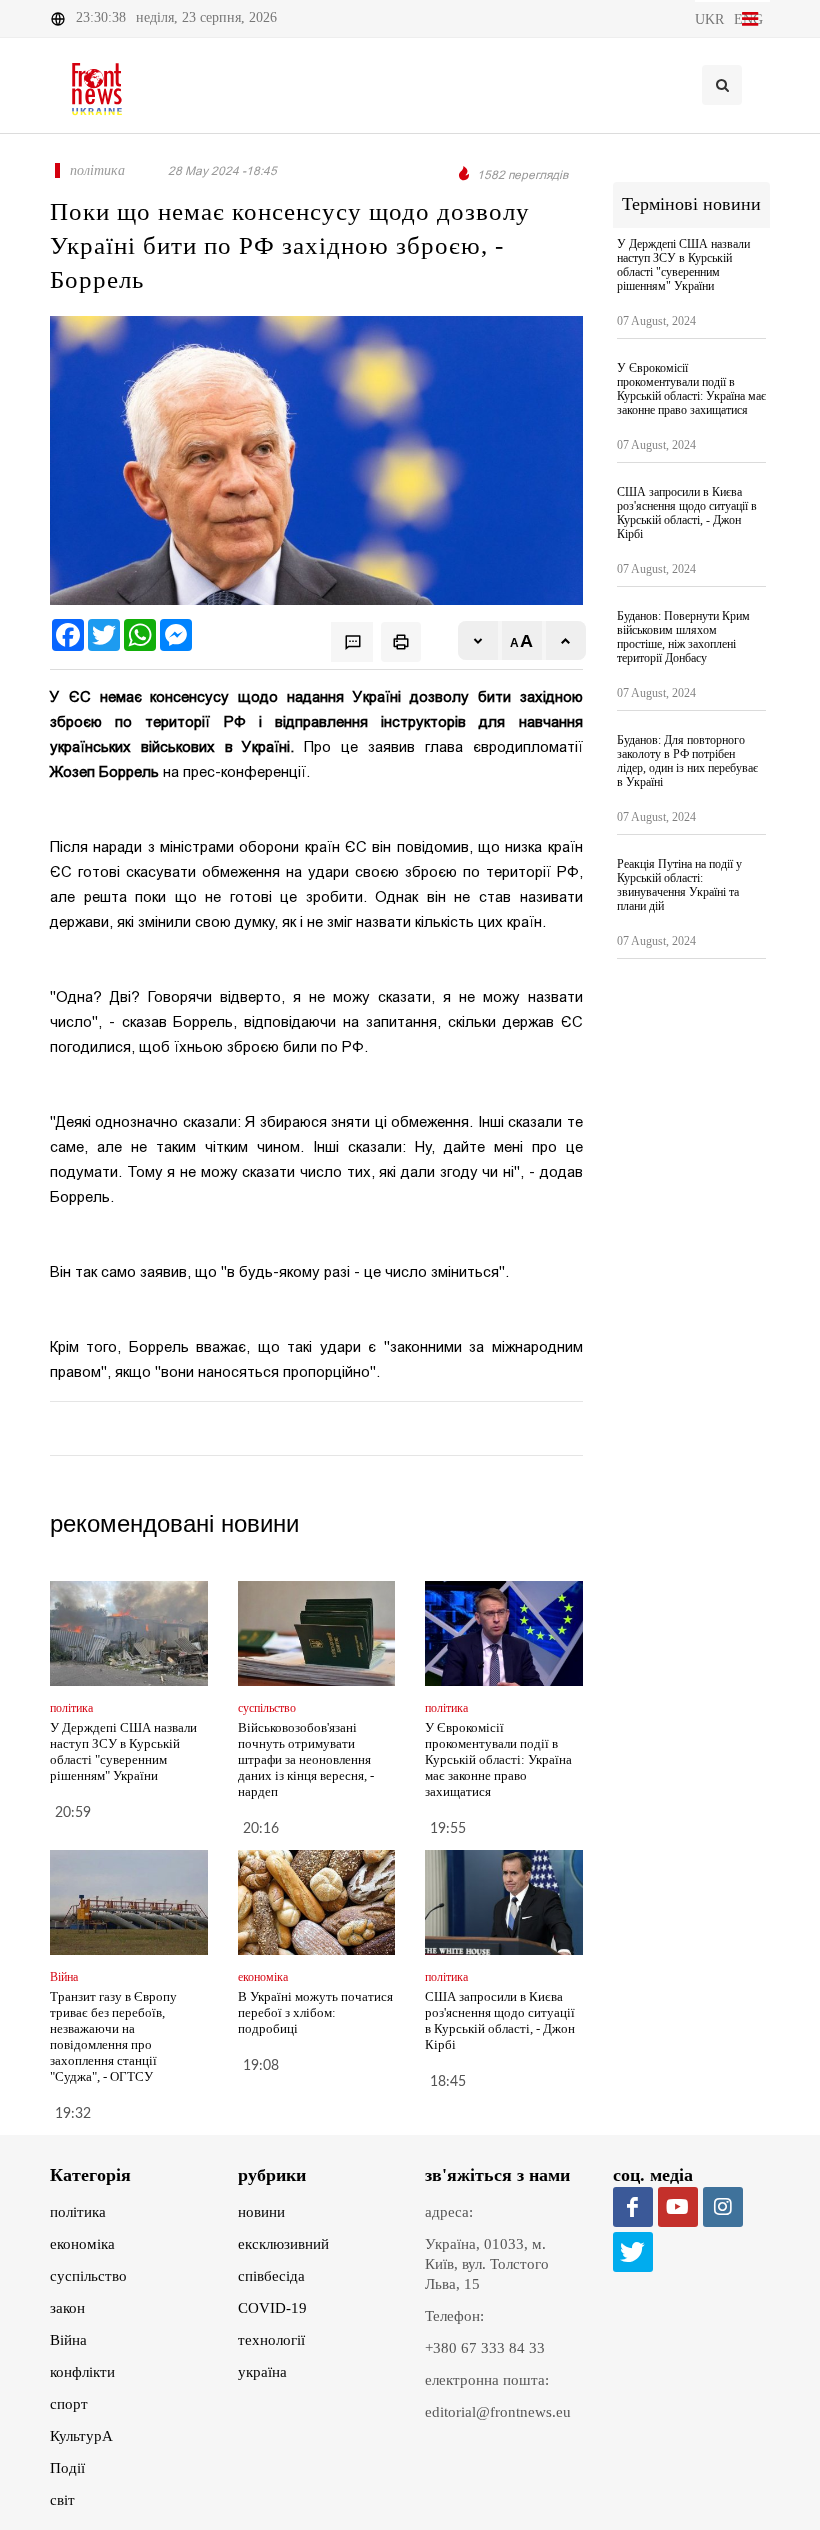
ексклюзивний (283, 2244)
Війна (68, 2340)
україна (262, 2372)
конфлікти (82, 2372)
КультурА (81, 2436)
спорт (69, 2404)
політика (78, 2212)
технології (271, 2340)
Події (67, 2468)
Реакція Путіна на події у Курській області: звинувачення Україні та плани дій (679, 885)
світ (62, 2500)
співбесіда (271, 2276)
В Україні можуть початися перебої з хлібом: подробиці (315, 2012)
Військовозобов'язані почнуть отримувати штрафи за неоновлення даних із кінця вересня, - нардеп (306, 1759)
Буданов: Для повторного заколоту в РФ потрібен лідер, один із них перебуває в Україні (687, 761)
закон (67, 2308)
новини (261, 2212)
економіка (82, 2244)
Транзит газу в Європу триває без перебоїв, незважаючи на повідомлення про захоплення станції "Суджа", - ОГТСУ (113, 2036)
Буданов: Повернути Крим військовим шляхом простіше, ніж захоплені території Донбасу (683, 637)
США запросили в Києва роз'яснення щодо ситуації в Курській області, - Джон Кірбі (500, 2020)
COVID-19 (272, 2308)
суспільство (88, 2276)
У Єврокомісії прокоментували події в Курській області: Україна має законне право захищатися (498, 1759)
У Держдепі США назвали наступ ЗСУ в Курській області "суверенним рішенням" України (123, 1751)
